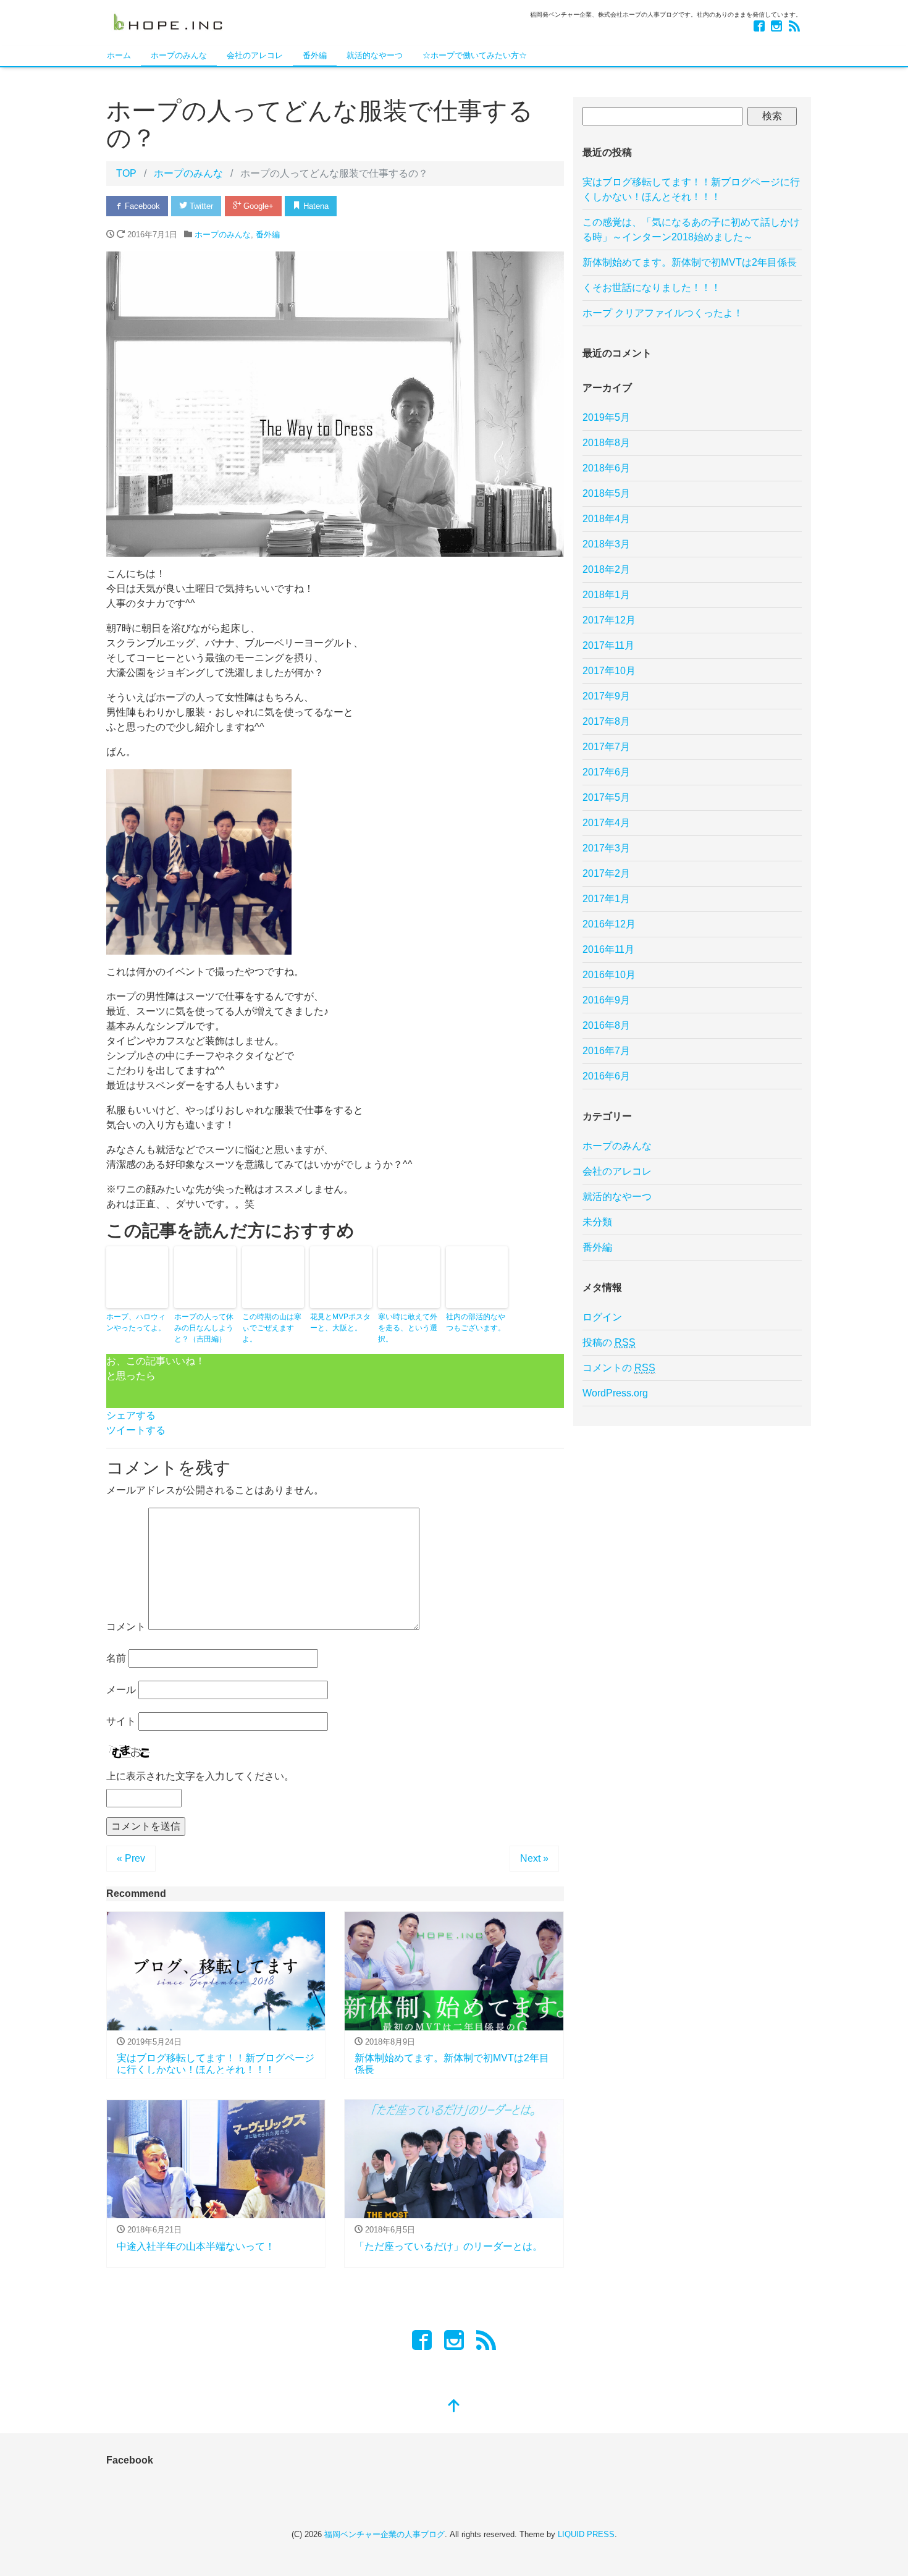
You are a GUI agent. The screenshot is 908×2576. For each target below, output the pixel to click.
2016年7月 (606, 1051)
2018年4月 (606, 519)
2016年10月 (609, 975)
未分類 (597, 1222)
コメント (126, 1627)
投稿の (609, 1342)
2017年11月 (608, 645)
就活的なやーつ (375, 55)
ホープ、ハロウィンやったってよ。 (136, 1322)
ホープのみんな (179, 55)
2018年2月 (606, 569)
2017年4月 (606, 823)
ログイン (602, 1317)
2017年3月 (606, 848)
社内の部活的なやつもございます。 (476, 1322)
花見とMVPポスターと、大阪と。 (340, 1322)
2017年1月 (606, 899)
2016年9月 (606, 1000)
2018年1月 (606, 595)
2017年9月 (606, 696)
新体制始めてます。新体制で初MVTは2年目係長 (690, 262)
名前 (116, 1658)
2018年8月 (606, 443)
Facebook (141, 206)
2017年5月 (606, 797)
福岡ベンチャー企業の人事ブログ (385, 2534)
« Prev (131, 1858)
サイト (121, 1721)
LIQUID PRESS (586, 2534)
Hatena (315, 206)
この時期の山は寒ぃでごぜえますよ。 (272, 1328)
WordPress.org (615, 1393)
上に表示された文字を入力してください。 (200, 1776)
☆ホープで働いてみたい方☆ (475, 55)
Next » (534, 1858)
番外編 (315, 55)
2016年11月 (608, 949)
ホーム (119, 55)
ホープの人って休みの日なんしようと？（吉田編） (204, 1328)
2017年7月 (606, 747)
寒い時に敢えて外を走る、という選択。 (408, 1328)
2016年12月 (609, 924)
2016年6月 (606, 1076)
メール (121, 1690)
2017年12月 (609, 620)
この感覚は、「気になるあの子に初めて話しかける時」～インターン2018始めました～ (691, 230)
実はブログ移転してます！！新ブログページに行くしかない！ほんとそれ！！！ (691, 189)
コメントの (619, 1368)
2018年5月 (606, 493)
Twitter (200, 206)
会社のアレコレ (255, 55)
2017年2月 (606, 873)
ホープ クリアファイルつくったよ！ (663, 313)
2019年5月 (606, 417)
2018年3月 (606, 544)
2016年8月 (606, 1025)
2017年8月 (606, 721)
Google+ (257, 206)
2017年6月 (606, 772)
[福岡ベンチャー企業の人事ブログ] (168, 21)
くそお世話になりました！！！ (652, 288)
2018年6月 (606, 468)
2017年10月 (609, 671)
